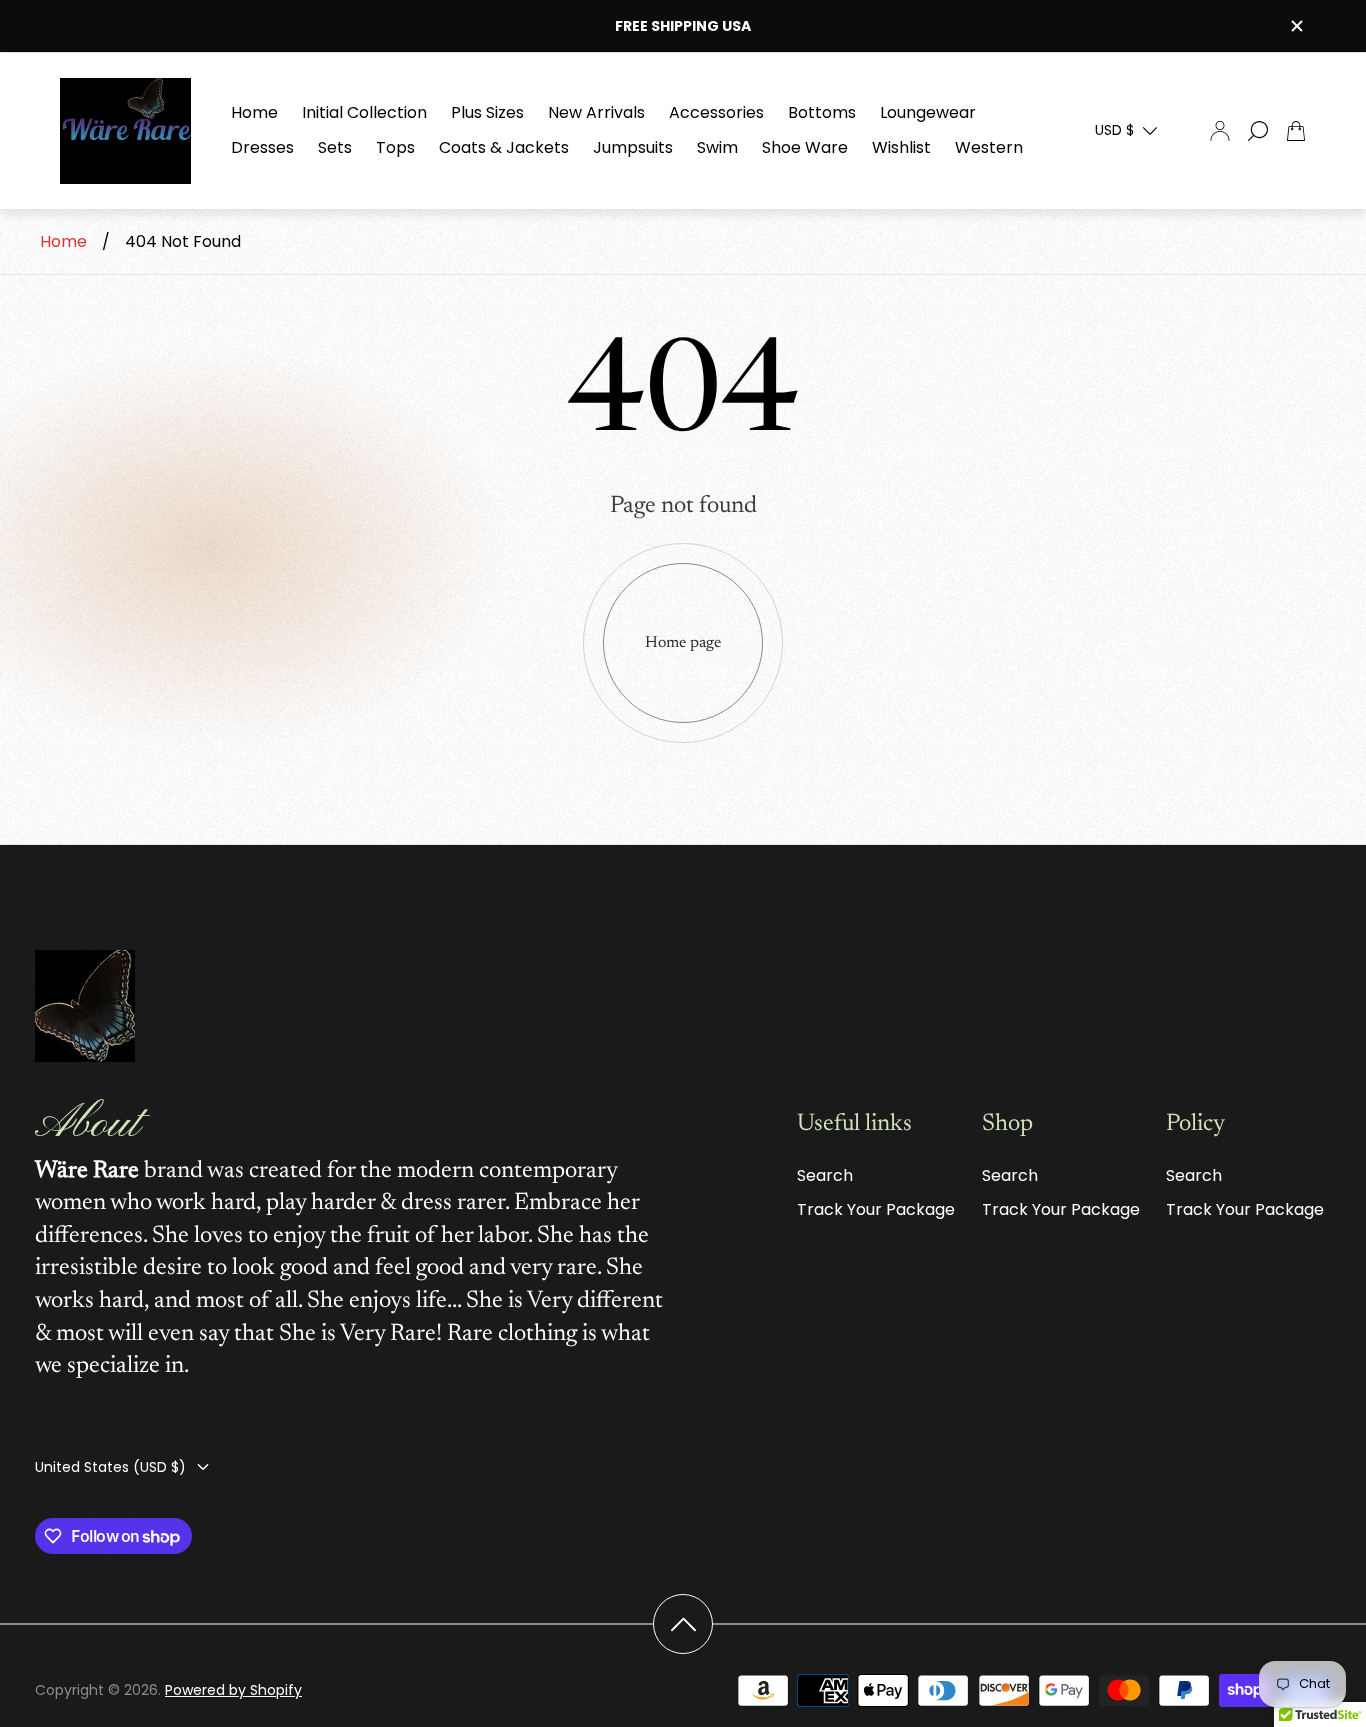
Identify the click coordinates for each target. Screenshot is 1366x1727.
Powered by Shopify (233, 1690)
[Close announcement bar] (1296, 26)
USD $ (1114, 130)
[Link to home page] (85, 1008)
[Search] (1258, 131)
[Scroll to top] (683, 1624)
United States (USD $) (110, 1467)
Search (825, 1175)
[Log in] (1220, 131)
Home (63, 241)
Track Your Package (876, 1209)
